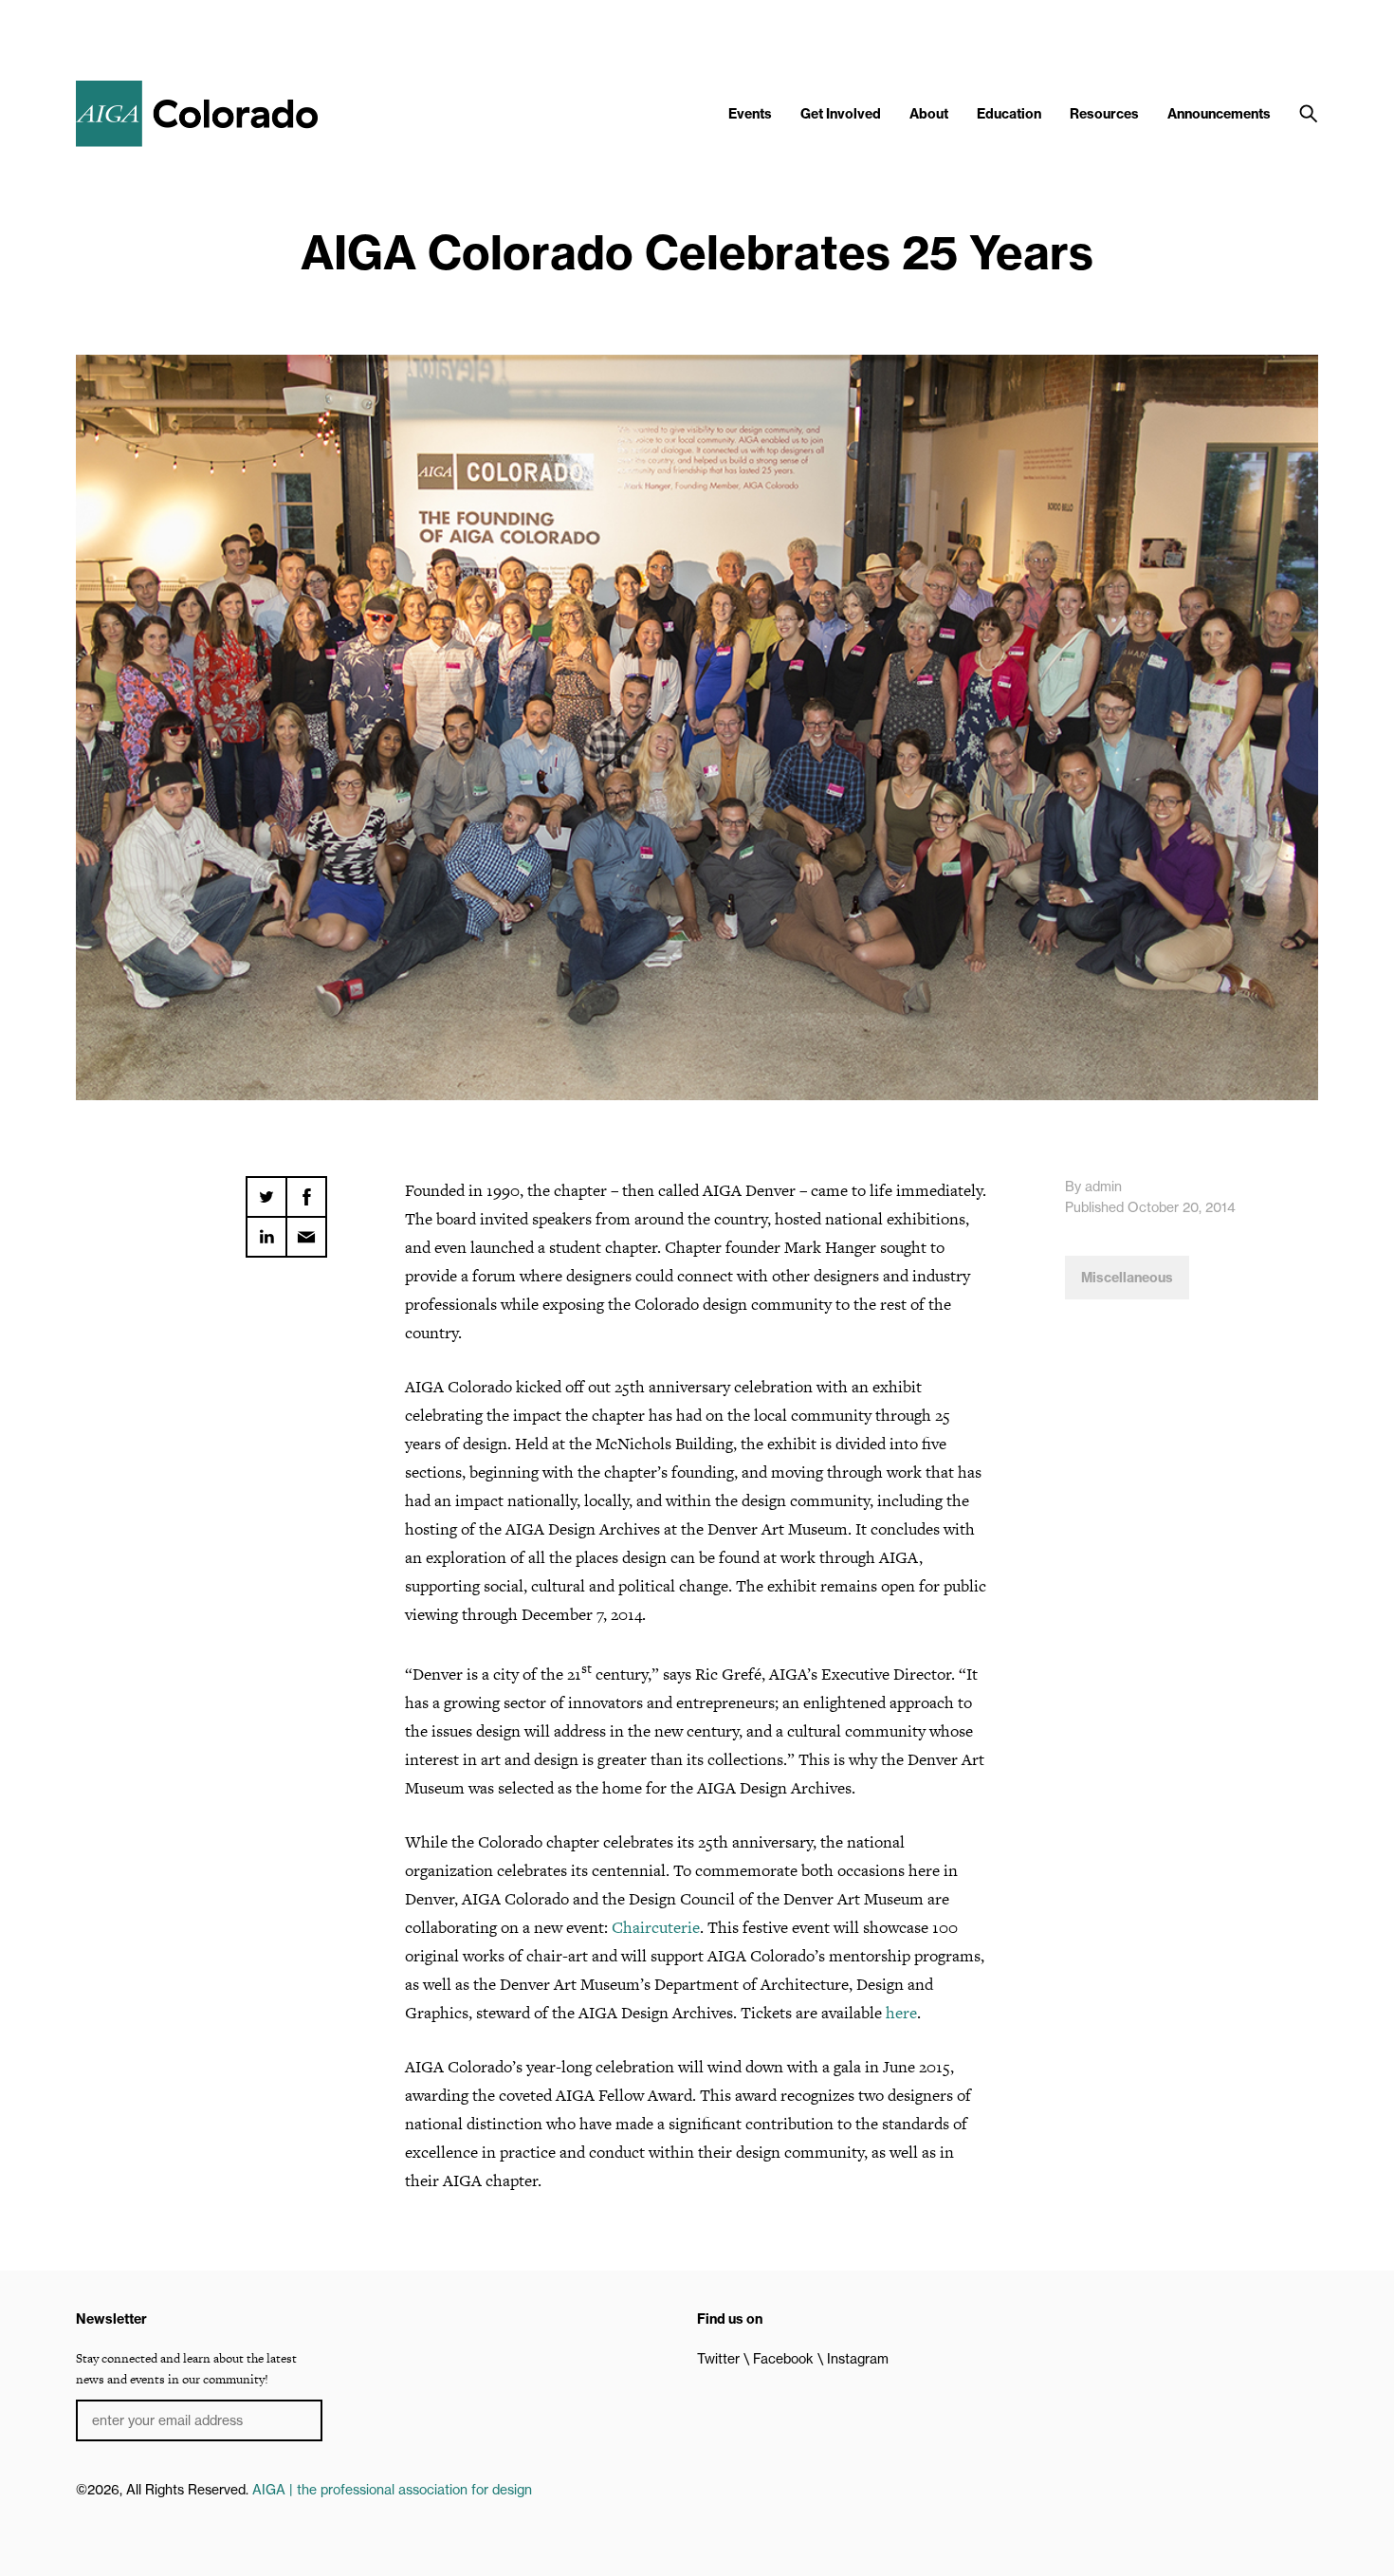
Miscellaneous (1127, 1278)
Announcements (1219, 114)
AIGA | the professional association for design (392, 2490)
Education (1009, 114)
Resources (1104, 114)
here (901, 2013)
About (929, 114)
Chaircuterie (656, 1927)
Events (750, 114)
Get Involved (841, 114)
